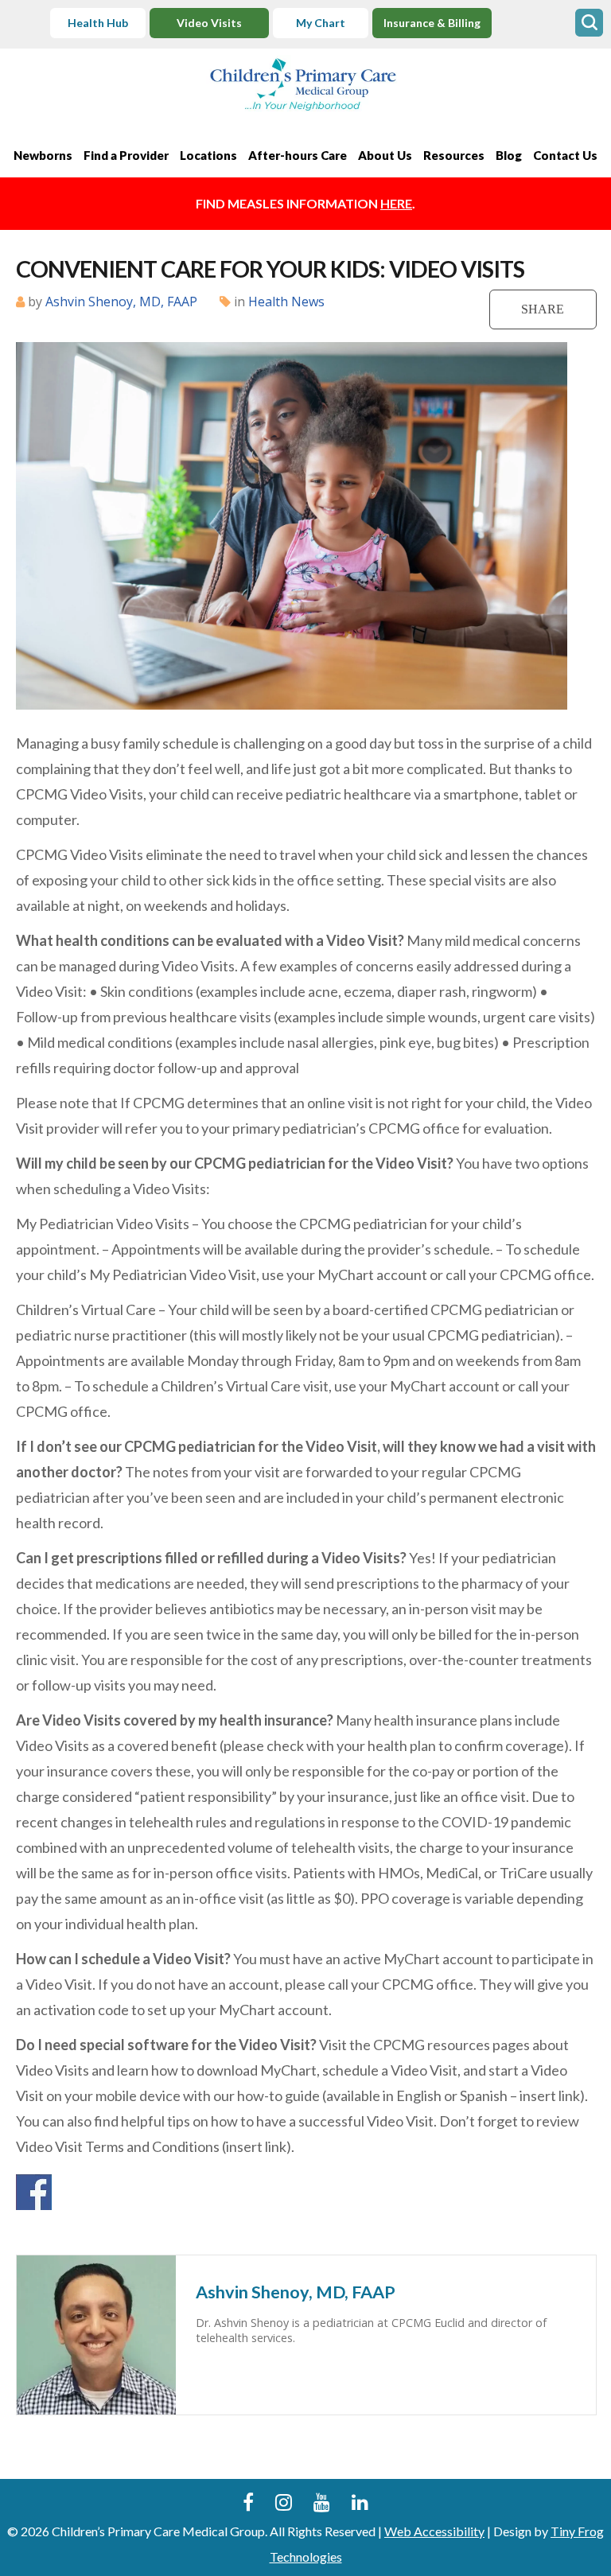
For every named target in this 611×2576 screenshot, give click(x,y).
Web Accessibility (434, 2531)
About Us (385, 155)
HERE (396, 203)
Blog (509, 155)
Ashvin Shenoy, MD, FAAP (121, 302)
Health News (286, 302)
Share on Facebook (34, 2192)
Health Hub (98, 23)
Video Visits (209, 23)
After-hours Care (298, 155)
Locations (208, 155)
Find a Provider (126, 155)
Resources (454, 155)
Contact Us (565, 155)
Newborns (43, 155)
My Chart (321, 23)
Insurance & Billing (432, 23)
